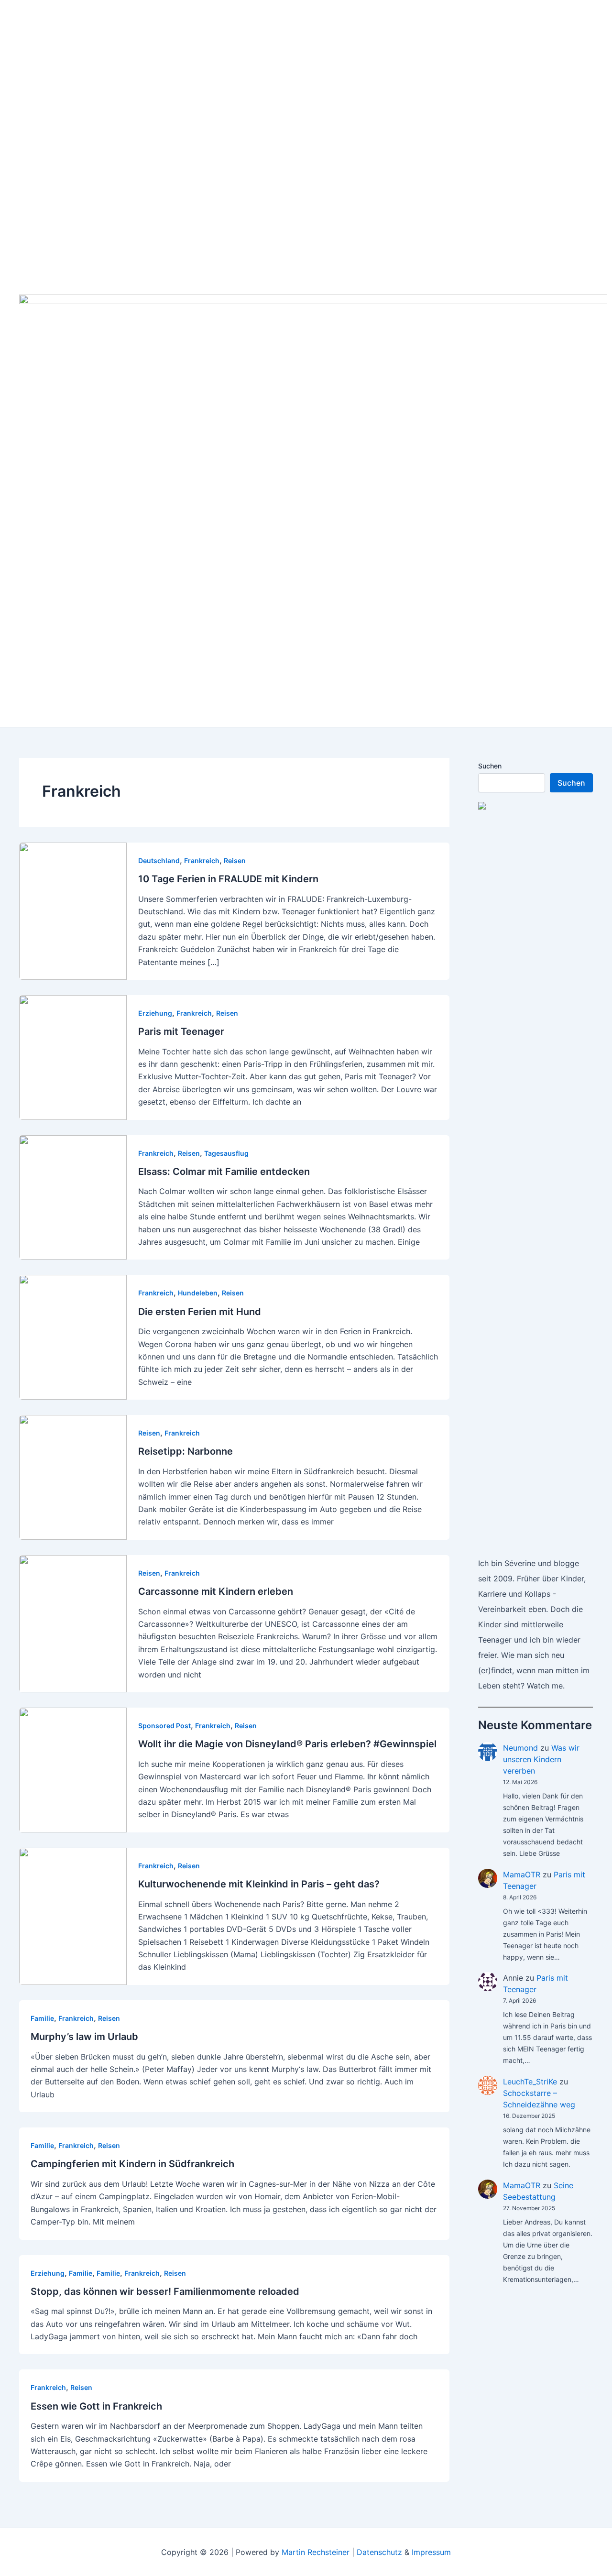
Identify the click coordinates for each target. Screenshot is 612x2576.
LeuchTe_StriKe (530, 2082)
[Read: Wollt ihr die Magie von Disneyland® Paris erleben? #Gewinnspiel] (73, 1769)
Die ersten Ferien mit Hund (200, 1312)
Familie (42, 2018)
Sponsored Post (164, 1726)
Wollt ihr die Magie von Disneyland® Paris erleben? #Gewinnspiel (287, 1744)
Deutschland (159, 860)
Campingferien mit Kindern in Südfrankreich (132, 2164)
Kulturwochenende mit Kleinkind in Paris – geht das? (259, 1884)
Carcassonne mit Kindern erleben (216, 1591)
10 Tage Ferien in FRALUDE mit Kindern (228, 879)
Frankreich (202, 860)
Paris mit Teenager (181, 1031)
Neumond (520, 1748)
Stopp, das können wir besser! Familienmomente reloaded (165, 2291)
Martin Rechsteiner (316, 2552)
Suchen (490, 766)
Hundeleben (198, 1293)
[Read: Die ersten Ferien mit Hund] (73, 1337)
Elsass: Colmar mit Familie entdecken (224, 1172)
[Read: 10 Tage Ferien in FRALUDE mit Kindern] (73, 910)
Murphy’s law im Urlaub (84, 2037)
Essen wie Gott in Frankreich (96, 2406)
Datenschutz (379, 2552)
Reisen (235, 860)
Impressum (431, 2552)
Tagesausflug (226, 1153)
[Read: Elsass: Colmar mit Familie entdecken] (73, 1196)
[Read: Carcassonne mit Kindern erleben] (73, 1623)
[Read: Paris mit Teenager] (73, 1057)
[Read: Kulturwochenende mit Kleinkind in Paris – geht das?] (73, 1916)
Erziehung (155, 1013)
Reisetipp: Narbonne (186, 1451)
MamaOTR (522, 1874)
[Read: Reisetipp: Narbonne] (73, 1477)
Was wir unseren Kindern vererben (541, 1759)
